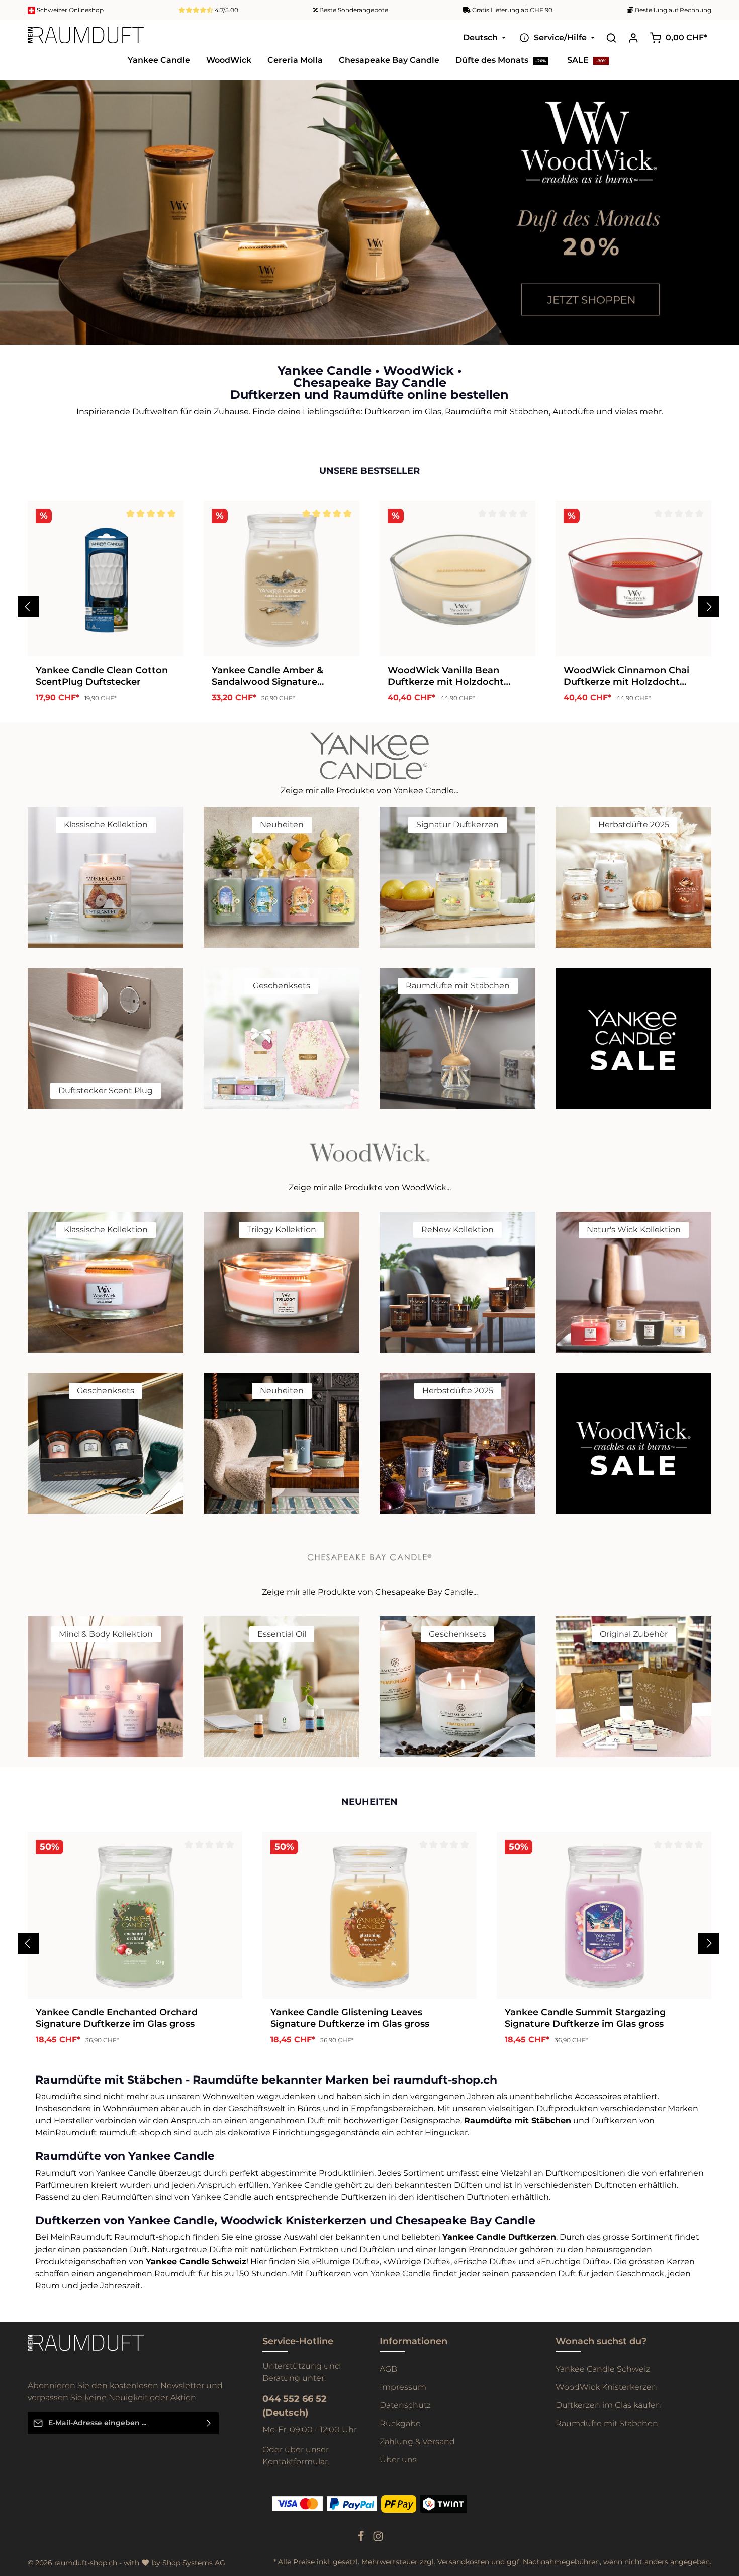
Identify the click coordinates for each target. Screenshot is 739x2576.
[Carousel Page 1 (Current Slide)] (723, 207)
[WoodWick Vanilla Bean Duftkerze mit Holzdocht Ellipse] (457, 578)
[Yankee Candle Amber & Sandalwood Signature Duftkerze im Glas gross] (282, 578)
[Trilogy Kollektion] (282, 1282)
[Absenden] (209, 2423)
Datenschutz (405, 2405)
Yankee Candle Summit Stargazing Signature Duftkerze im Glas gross (585, 2017)
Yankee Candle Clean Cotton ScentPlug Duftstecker (102, 675)
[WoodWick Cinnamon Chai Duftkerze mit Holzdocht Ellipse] (633, 578)
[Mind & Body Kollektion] (106, 1686)
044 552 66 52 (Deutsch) (295, 2406)
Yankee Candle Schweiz (603, 2369)
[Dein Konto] (633, 38)
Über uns (398, 2460)
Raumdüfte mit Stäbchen (607, 2423)
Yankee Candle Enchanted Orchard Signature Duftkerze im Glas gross (117, 2017)
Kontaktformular (295, 2462)
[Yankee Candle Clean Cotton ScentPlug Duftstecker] (106, 578)
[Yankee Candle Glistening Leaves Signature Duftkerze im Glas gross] (370, 1915)
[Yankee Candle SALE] (633, 1038)
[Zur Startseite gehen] (86, 38)
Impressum (403, 2387)
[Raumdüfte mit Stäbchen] (457, 1038)
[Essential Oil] (282, 1686)
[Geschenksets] (282, 1038)
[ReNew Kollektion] (457, 1282)
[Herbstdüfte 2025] (633, 877)
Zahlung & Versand (417, 2441)
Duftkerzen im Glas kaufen (608, 2405)
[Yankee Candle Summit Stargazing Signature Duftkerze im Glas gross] (604, 1915)
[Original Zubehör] (633, 1686)
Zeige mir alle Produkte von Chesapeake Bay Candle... (370, 1591)
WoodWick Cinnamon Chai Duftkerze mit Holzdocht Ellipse (626, 675)
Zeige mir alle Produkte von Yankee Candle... (369, 790)
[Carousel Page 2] (723, 218)
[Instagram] (378, 2539)
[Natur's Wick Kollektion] (633, 1282)
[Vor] (708, 606)
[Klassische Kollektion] (106, 877)
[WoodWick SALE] (633, 1443)
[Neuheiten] (282, 877)
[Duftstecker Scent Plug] (106, 1038)
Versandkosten (463, 2562)
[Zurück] (28, 606)
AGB (388, 2369)
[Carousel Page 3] (723, 228)
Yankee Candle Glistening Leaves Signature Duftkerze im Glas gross (350, 2017)
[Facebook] (362, 2539)
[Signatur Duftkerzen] (457, 877)
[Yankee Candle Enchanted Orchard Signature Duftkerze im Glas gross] (135, 1915)
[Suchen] (611, 38)
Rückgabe (400, 2423)
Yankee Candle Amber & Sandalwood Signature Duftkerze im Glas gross (267, 675)
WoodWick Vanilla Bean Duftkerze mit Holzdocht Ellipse (446, 675)
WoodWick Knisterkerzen (606, 2387)
